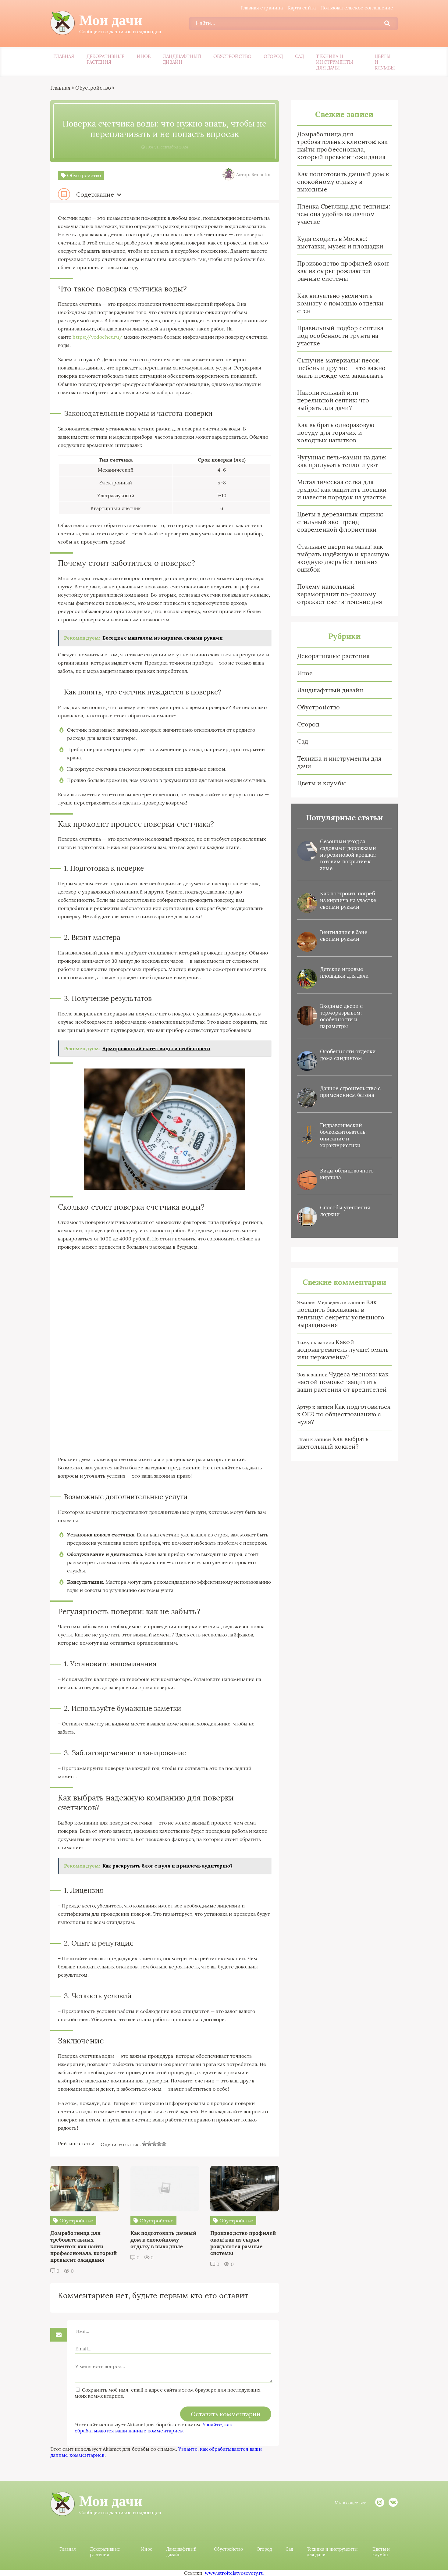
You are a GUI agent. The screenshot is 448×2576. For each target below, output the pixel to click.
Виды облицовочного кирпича (347, 1174)
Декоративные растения (106, 59)
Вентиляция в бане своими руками (344, 936)
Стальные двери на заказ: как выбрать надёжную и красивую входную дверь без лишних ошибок (343, 558)
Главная (64, 56)
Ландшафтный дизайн (182, 59)
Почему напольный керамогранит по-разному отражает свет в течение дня (340, 594)
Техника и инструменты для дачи (334, 62)
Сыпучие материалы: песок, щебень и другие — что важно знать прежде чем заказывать (341, 368)
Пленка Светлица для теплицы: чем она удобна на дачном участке (344, 214)
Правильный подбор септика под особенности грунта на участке (340, 335)
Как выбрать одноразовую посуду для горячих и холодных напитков (336, 432)
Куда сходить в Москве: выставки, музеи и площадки (340, 242)
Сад (299, 56)
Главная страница (262, 8)
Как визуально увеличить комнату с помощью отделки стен (340, 303)
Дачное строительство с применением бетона (350, 1092)
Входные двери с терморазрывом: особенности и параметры (341, 1016)
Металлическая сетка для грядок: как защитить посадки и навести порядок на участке (342, 489)
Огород (273, 56)
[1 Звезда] (144, 2144)
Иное (144, 56)
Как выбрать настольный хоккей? (333, 1443)
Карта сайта (302, 8)
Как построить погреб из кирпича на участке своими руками (348, 900)
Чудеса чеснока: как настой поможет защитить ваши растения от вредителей (343, 1382)
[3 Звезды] (154, 2144)
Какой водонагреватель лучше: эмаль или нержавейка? (343, 1349)
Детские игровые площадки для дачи (344, 972)
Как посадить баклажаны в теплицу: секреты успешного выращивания (341, 1313)
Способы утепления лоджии (345, 1211)
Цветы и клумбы (385, 62)
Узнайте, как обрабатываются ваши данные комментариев (153, 2428)
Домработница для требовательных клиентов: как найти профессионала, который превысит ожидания (342, 145)
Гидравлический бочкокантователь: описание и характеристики (343, 1135)
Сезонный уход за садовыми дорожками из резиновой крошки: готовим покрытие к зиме (348, 855)
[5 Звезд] (164, 2144)
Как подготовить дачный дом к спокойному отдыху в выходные (343, 182)
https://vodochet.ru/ (98, 337)
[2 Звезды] (149, 2144)
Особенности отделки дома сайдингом (348, 1055)
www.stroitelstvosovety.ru (234, 2573)
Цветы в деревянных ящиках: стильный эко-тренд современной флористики (340, 522)
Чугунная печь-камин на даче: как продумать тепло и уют (342, 461)
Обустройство (232, 56)
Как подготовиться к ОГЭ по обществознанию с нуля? (344, 1414)
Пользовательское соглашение (357, 8)
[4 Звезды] (159, 2144)
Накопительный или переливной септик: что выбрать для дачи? (333, 400)
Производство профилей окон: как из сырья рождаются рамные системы (343, 271)
